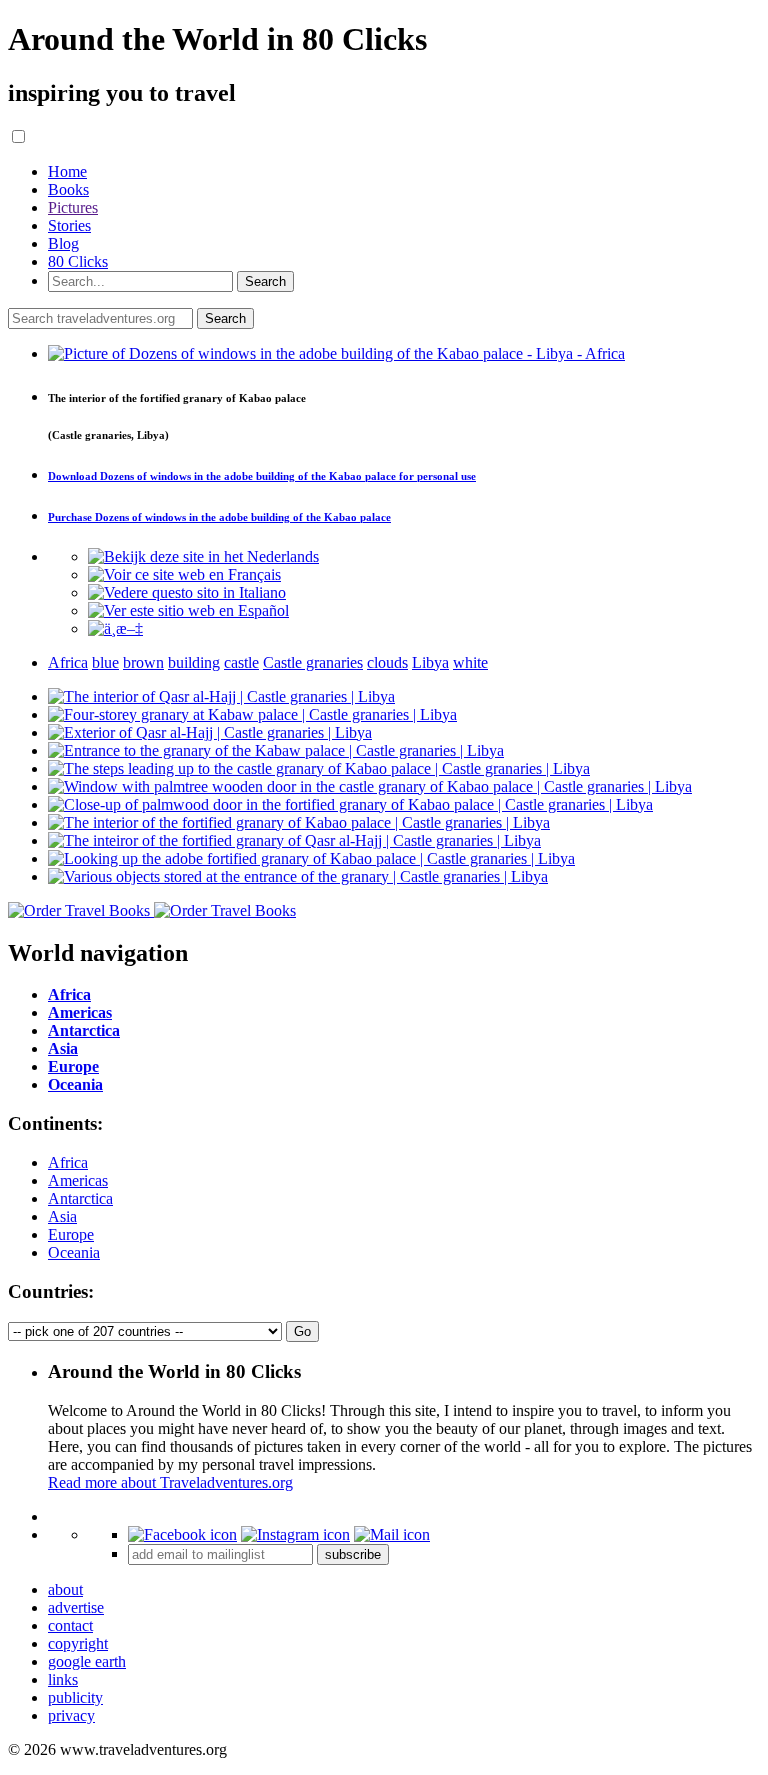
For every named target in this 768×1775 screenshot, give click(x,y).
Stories (69, 225)
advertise (76, 1607)
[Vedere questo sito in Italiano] (187, 592)
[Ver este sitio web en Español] (188, 610)
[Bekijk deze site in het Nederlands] (203, 556)
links (63, 1679)
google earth (87, 1661)
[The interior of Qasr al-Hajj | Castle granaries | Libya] (221, 696)
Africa (68, 1162)
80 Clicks (78, 261)
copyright (78, 1643)
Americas (78, 1180)
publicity (75, 1697)
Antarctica (80, 1198)
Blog (63, 243)
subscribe (353, 1554)
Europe (71, 1234)
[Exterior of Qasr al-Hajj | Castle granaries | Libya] (210, 732)
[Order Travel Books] (152, 910)
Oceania (74, 1252)
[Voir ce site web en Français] (184, 574)
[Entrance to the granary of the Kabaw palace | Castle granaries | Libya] (276, 750)
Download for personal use (262, 476)
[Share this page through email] (392, 1534)
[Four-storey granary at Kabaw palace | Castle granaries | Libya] (252, 714)
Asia (62, 1216)
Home (67, 171)
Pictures (73, 207)
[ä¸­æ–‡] (115, 628)
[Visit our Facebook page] (182, 1534)
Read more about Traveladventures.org (170, 1482)
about (65, 1589)
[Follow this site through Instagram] (295, 1534)
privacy (71, 1715)
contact (70, 1625)
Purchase (219, 517)
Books (68, 189)
